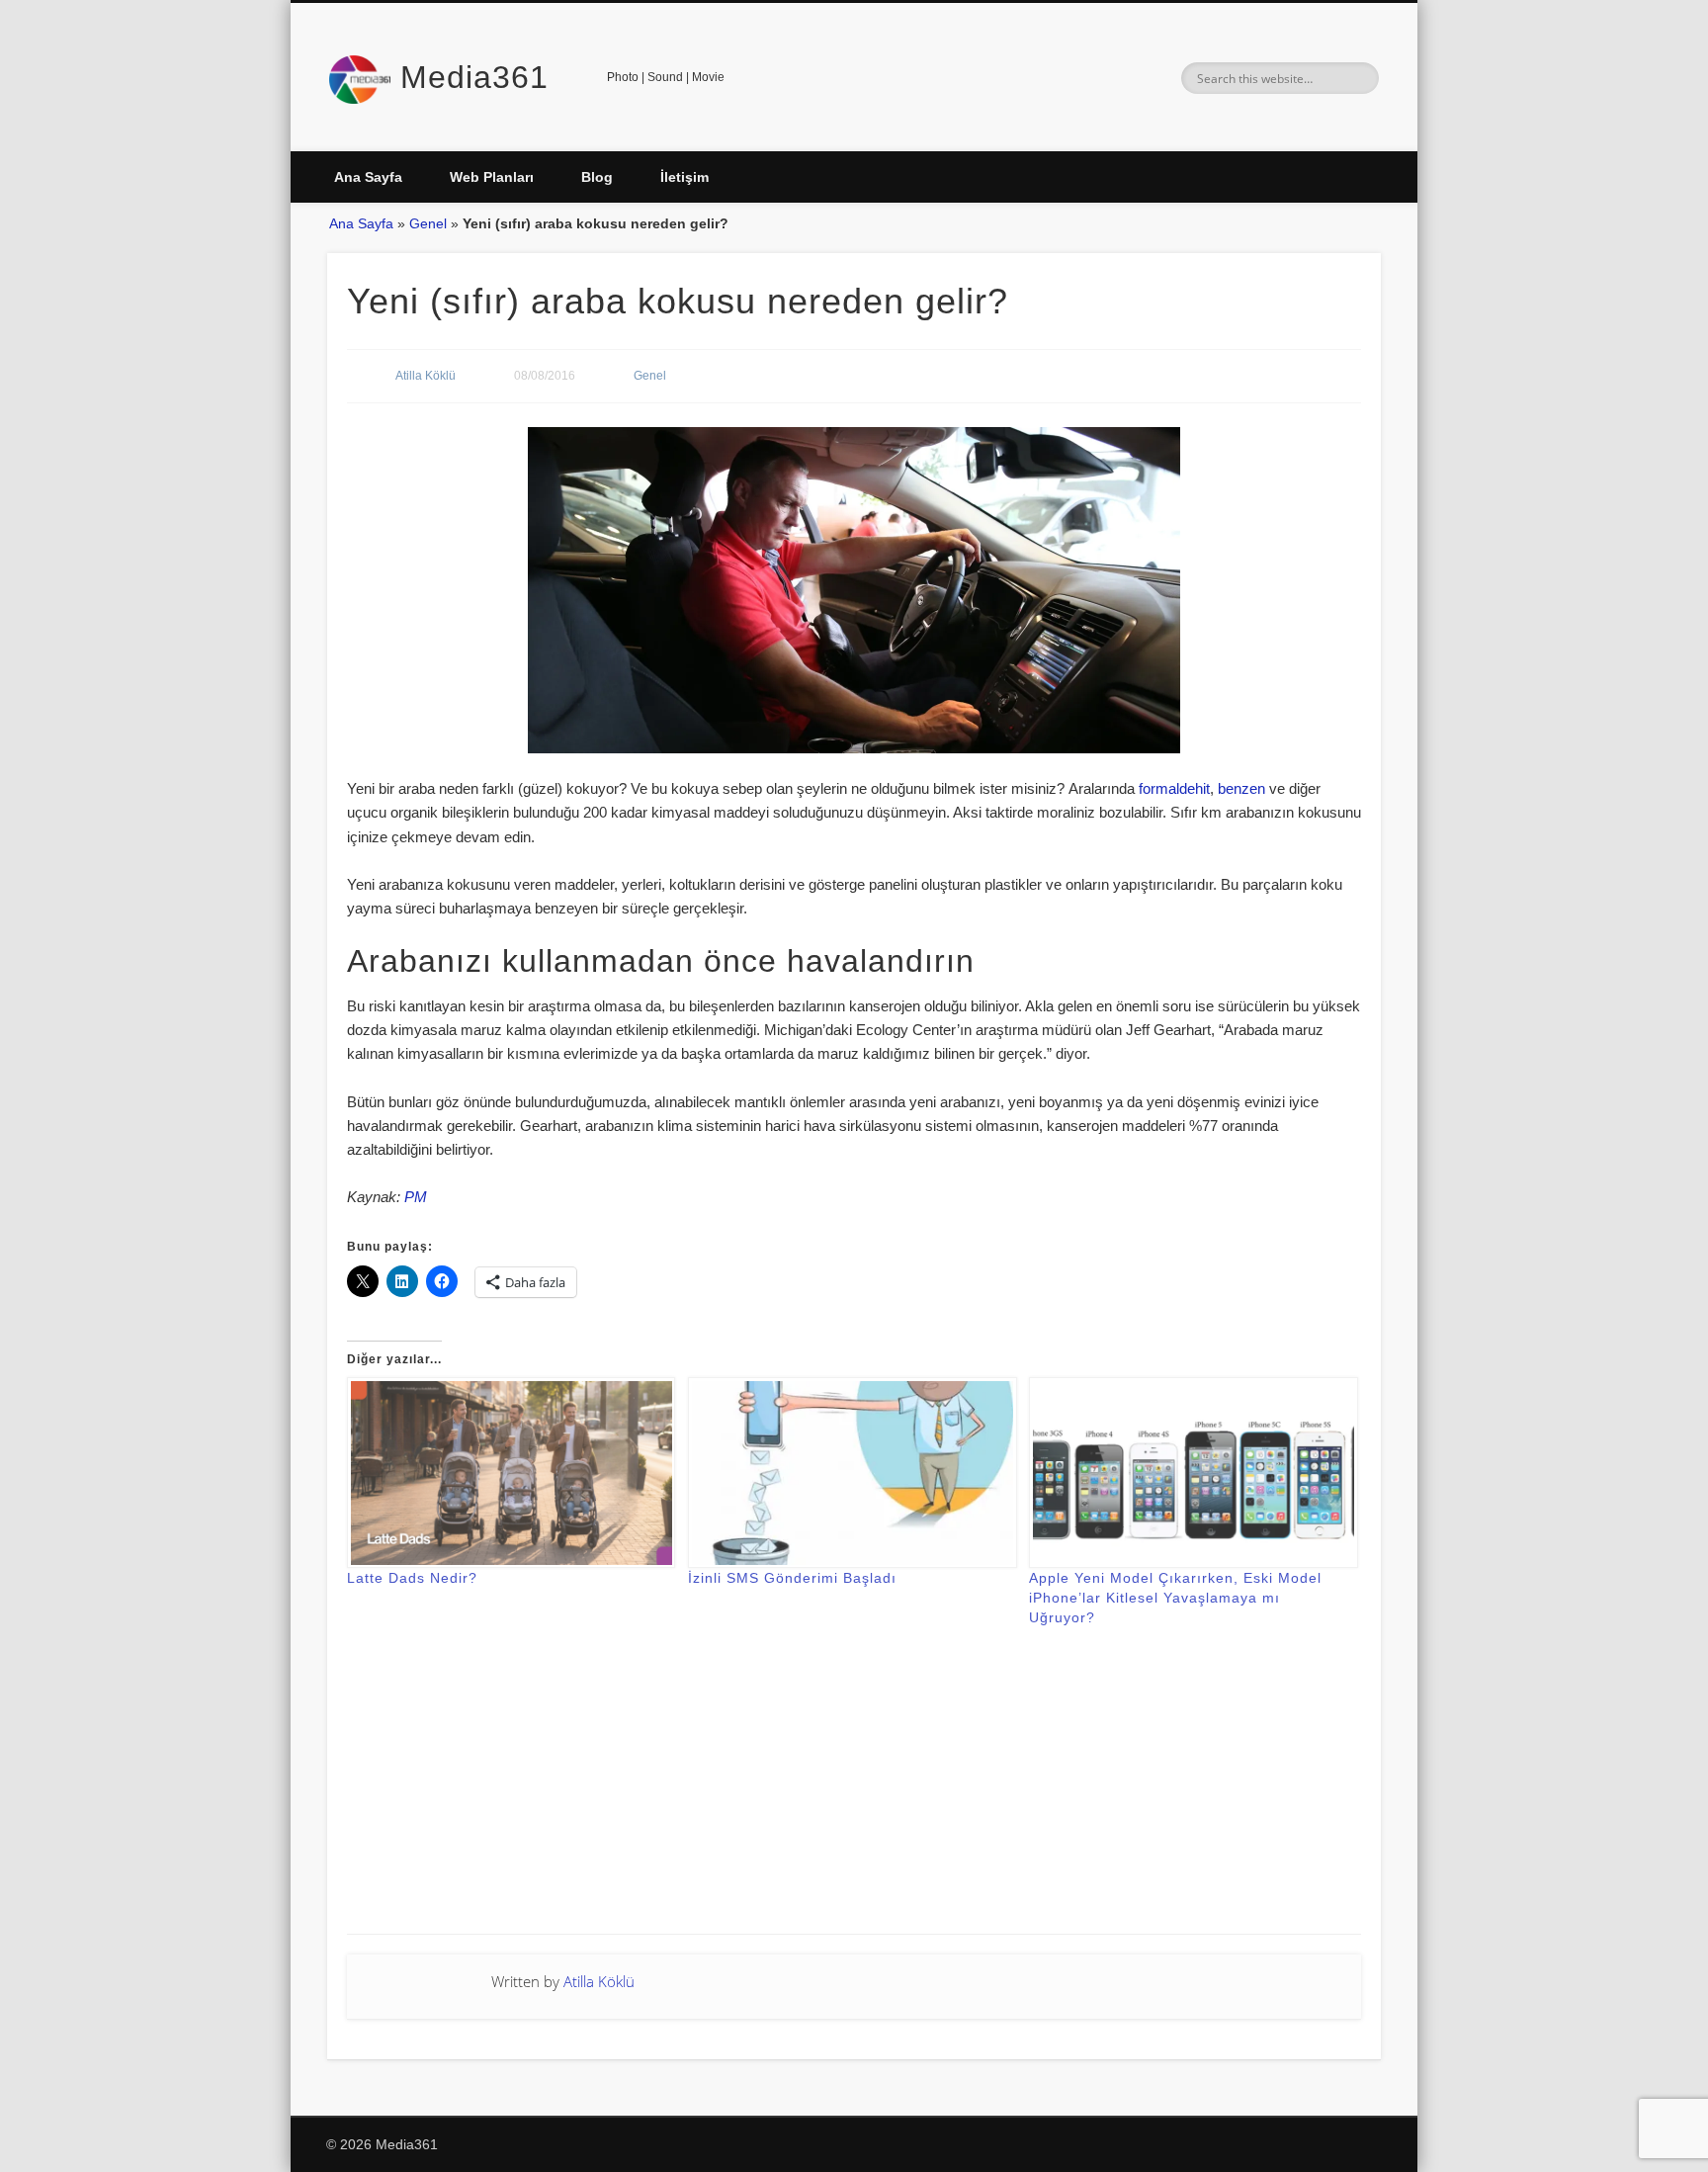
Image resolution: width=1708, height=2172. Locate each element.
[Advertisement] (854, 1795)
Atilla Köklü (426, 376)
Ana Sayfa (368, 177)
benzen (1241, 788)
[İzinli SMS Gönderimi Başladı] (849, 1473)
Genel (428, 223)
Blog (597, 177)
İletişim (684, 177)
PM (416, 1197)
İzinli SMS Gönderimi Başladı (792, 1578)
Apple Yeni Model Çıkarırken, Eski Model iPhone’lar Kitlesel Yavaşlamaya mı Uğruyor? (1175, 1598)
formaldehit (1174, 788)
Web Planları (492, 177)
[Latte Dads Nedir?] (508, 1473)
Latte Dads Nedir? (412, 1578)
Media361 (474, 77)
